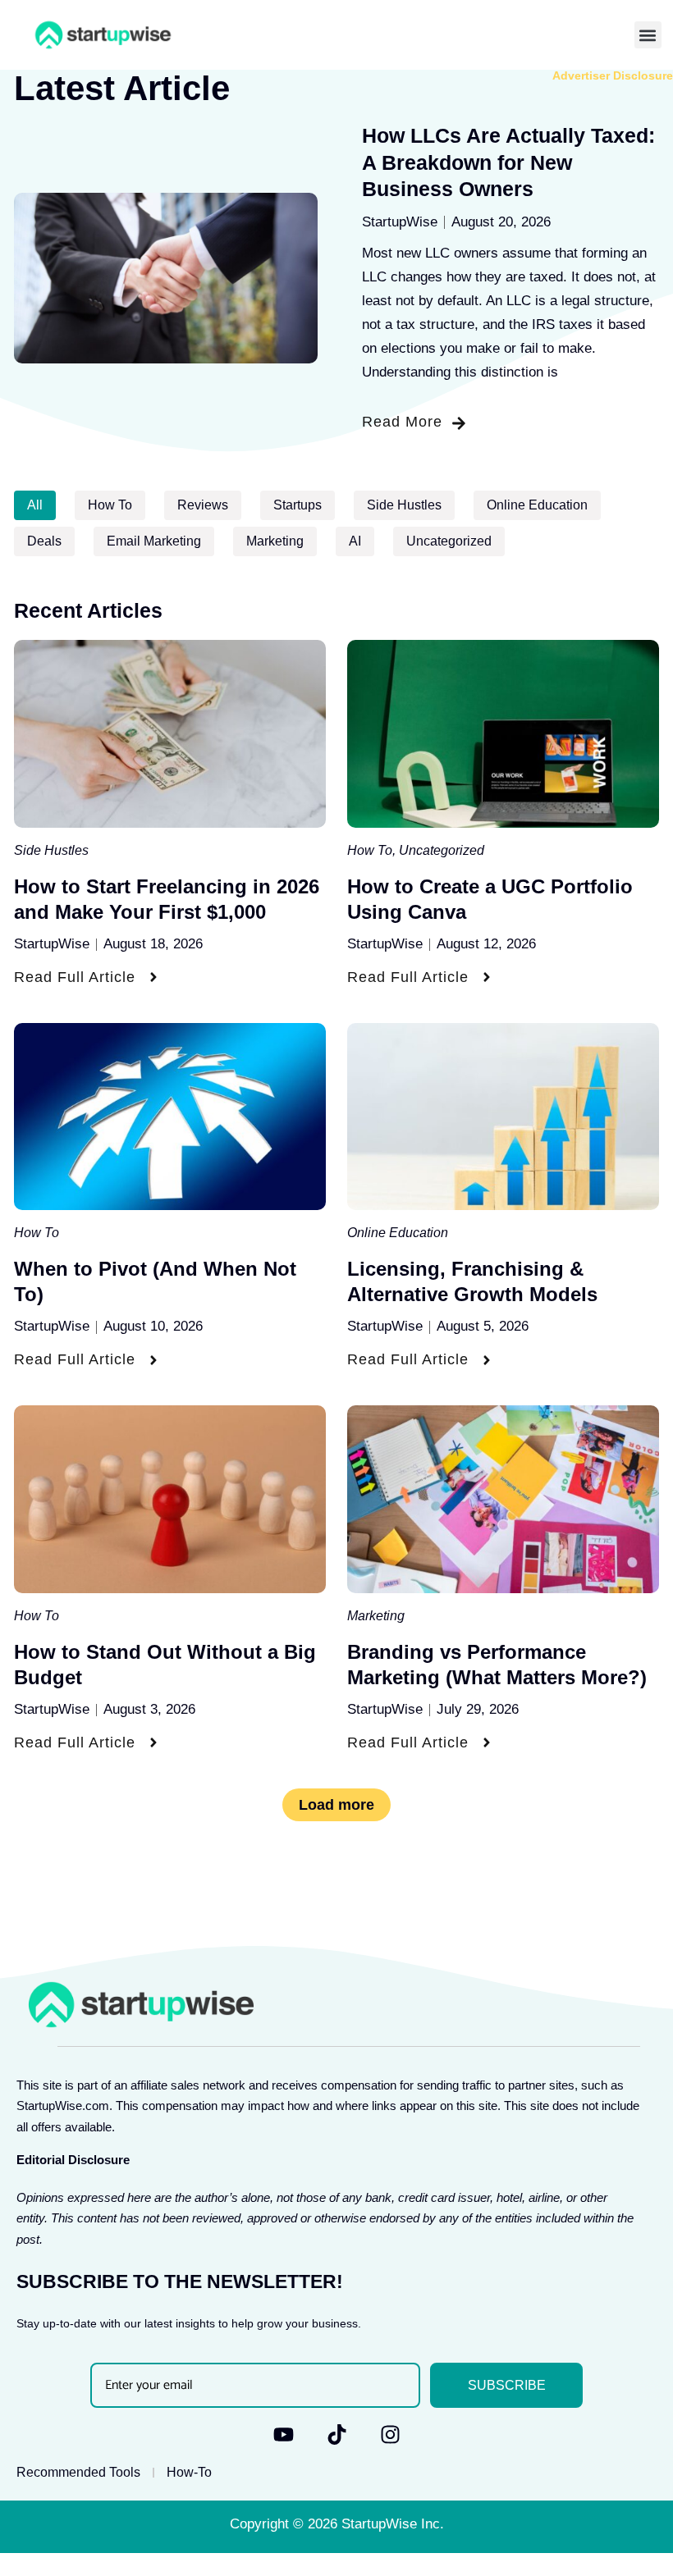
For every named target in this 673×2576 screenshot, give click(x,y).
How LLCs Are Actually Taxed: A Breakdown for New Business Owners (508, 162)
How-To (189, 2472)
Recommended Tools (78, 2472)
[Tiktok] (337, 2434)
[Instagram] (390, 2434)
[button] (648, 35)
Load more (336, 1805)
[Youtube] (284, 2434)
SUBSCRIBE (507, 2385)
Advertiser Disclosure (613, 75)
